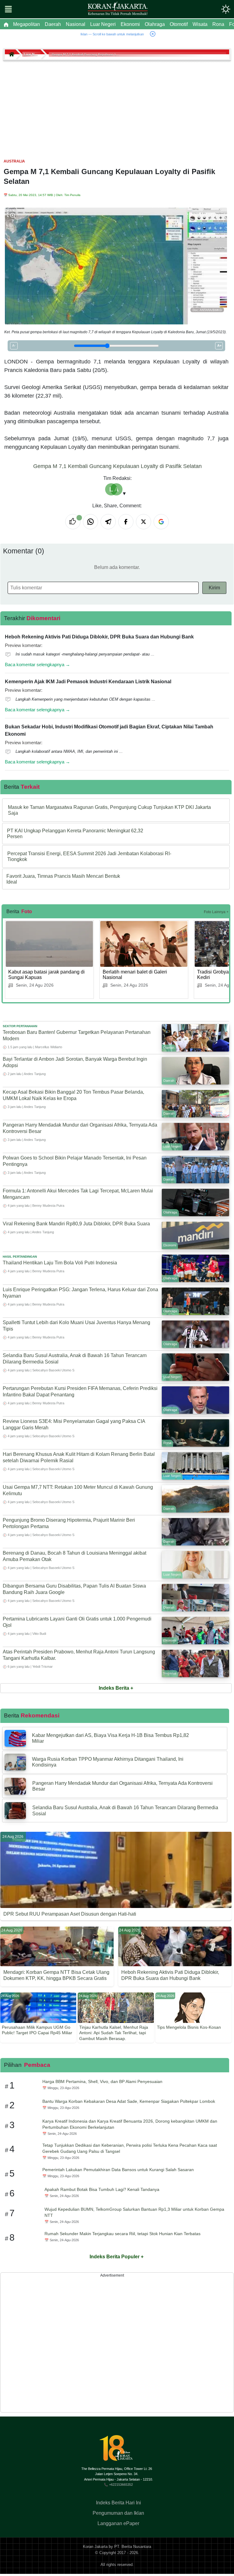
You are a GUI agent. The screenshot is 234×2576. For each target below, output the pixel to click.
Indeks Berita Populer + (117, 2257)
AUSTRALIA (14, 161)
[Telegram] (108, 522)
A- (14, 345)
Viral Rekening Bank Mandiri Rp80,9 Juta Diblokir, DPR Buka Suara (76, 1224)
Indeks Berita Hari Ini (119, 2503)
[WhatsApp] (90, 522)
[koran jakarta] (12, 54)
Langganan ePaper (118, 2523)
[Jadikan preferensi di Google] (161, 522)
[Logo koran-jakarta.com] (118, 9)
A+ (219, 345)
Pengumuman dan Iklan (118, 2513)
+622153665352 (121, 2485)
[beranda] (6, 24)
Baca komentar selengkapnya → (37, 665)
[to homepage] (119, 2451)
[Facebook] (126, 522)
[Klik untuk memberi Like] (73, 522)
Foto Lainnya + (216, 912)
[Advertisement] (117, 107)
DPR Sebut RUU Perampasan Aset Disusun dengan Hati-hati (70, 1914)
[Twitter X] (144, 522)
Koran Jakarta (95, 2547)
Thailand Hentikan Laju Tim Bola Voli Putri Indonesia (60, 1263)
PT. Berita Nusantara (133, 2547)
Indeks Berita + (116, 1688)
